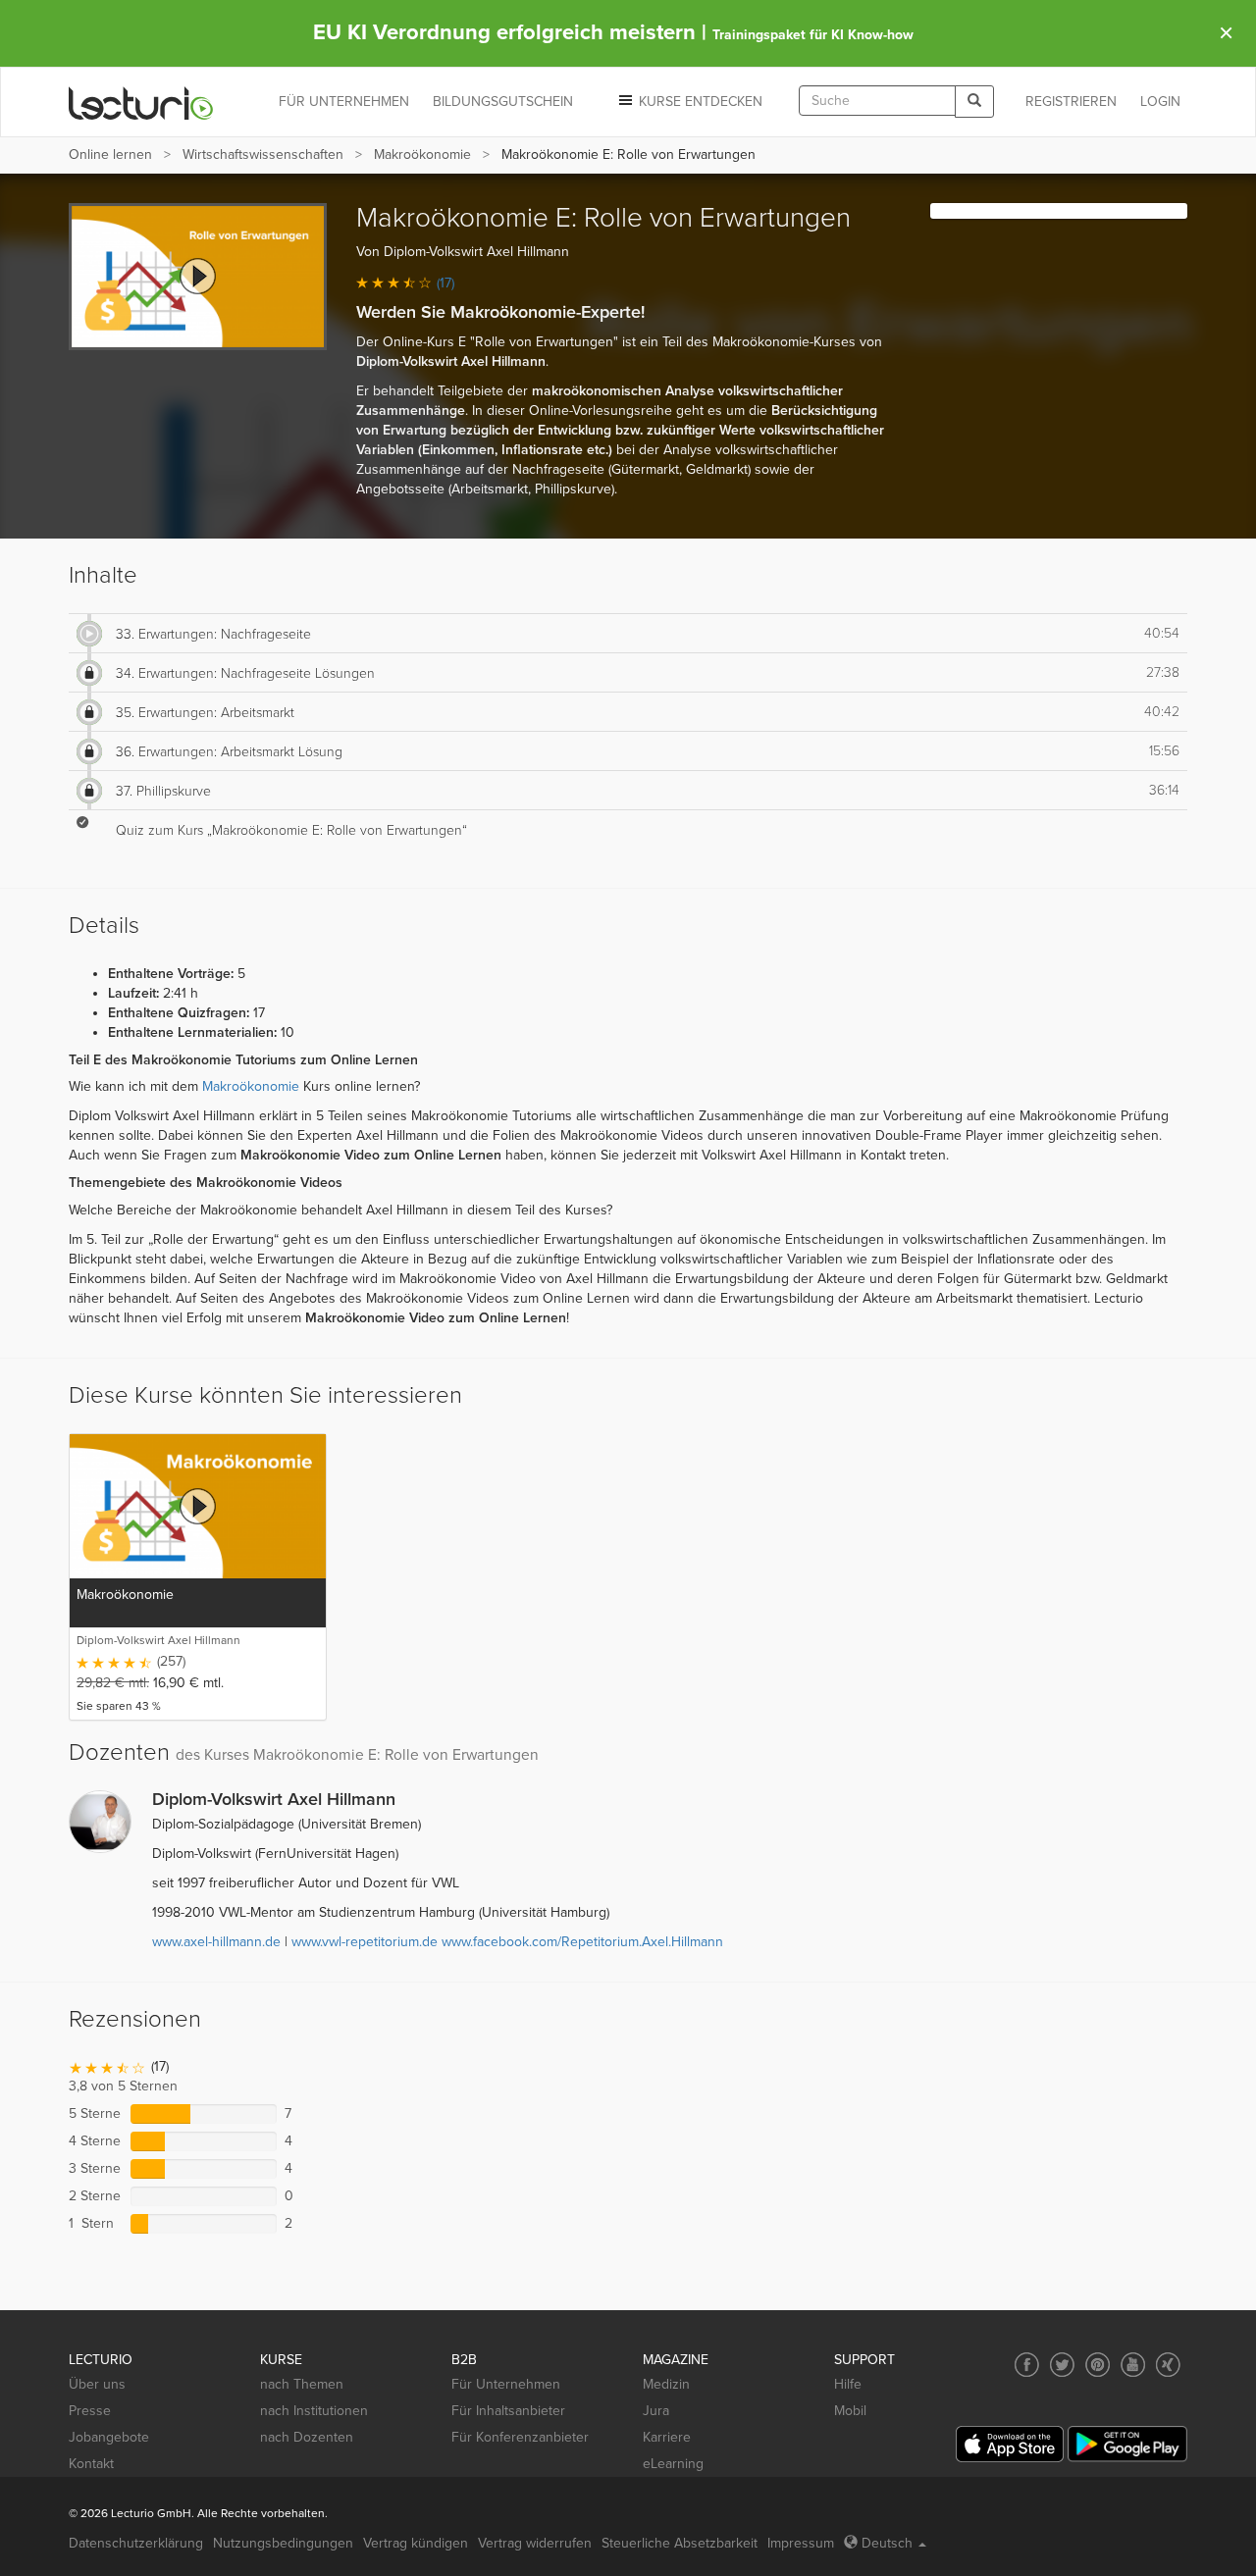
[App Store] (1010, 2444)
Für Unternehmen (506, 2384)
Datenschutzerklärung (136, 2543)
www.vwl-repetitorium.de (365, 1942)
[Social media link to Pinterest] (1098, 2365)
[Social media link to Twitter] (1062, 2365)
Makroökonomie (422, 155)
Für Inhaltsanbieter (508, 2411)
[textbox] (877, 101)
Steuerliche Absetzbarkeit (680, 2543)
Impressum (801, 2543)
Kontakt (91, 2464)
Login (1160, 102)
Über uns (97, 2384)
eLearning (673, 2464)
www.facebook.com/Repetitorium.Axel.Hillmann (582, 1942)
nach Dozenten (307, 2437)
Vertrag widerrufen (535, 2543)
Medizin (666, 2384)
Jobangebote (109, 2437)
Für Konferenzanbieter (520, 2437)
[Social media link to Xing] (1168, 2365)
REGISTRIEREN (1071, 102)
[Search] (974, 102)
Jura (656, 2411)
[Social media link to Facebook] (1027, 2365)
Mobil (850, 2411)
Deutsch (887, 2543)
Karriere (667, 2437)
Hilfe (848, 2384)
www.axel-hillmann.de (216, 1942)
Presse (90, 2411)
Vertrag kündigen (416, 2543)
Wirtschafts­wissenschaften (263, 155)
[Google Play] (1127, 2444)
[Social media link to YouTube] (1133, 2365)
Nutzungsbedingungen (283, 2543)
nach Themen (302, 2384)
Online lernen (110, 155)
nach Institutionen (314, 2411)
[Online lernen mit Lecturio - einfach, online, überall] (141, 103)
